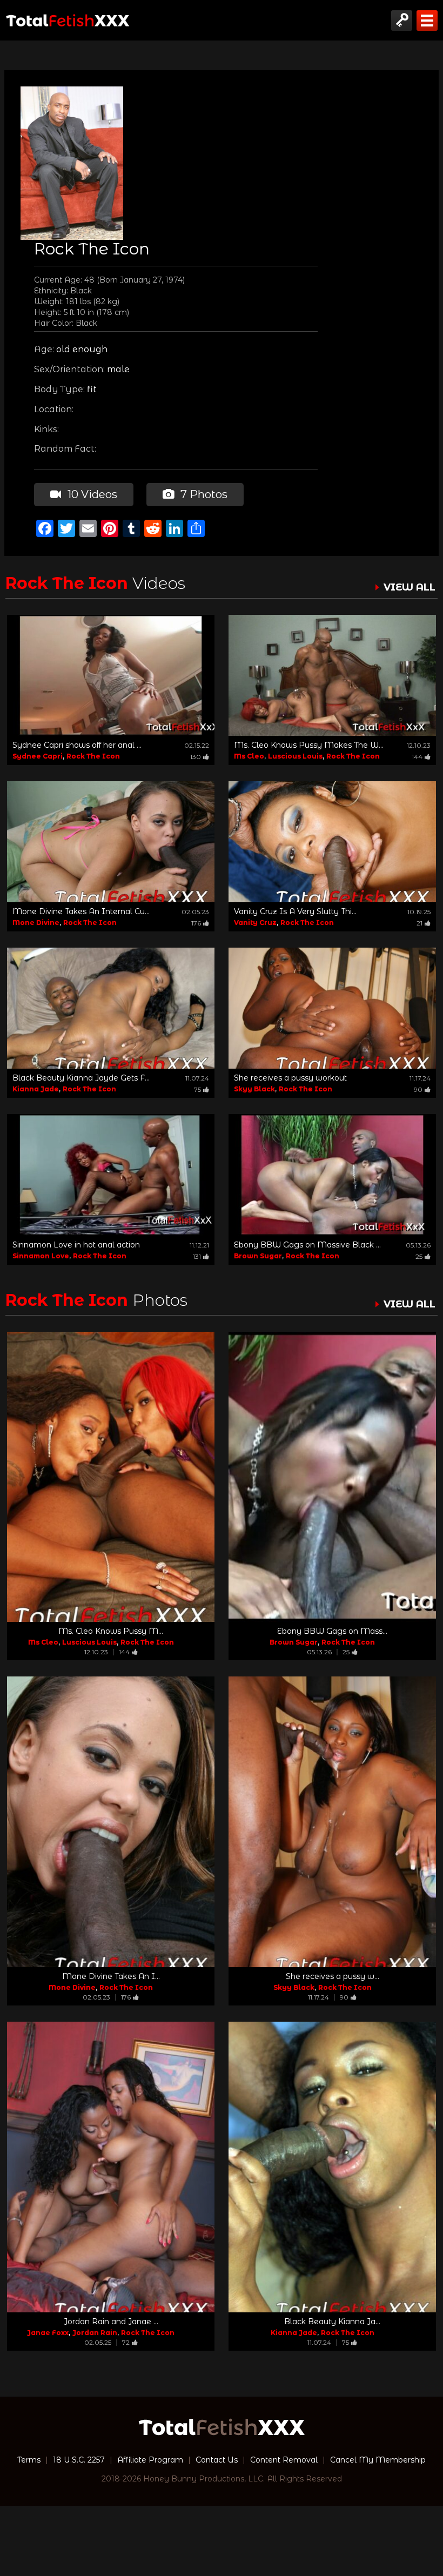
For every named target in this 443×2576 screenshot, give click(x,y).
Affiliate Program (150, 2460)
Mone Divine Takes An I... (111, 1976)
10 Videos (91, 494)
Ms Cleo (249, 756)
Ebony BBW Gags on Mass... (332, 1631)
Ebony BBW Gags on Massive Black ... (307, 1245)
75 (197, 1089)
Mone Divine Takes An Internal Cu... (81, 911)
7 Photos (203, 494)
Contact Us (217, 2460)
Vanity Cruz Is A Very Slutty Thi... (295, 911)
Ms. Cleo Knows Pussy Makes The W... (309, 745)
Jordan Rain (95, 2333)
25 (419, 1256)
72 (126, 2342)
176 (196, 923)
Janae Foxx (48, 2333)
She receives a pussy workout (290, 1078)
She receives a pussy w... (333, 1976)
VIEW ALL (410, 587)
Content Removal (284, 2460)
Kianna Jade (36, 1089)
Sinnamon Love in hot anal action (76, 1245)
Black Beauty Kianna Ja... (332, 2322)
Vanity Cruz (255, 923)
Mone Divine (36, 923)
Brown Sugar (258, 1256)
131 (197, 1256)
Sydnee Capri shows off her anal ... (77, 745)
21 (419, 923)
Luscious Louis (295, 756)
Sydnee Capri (38, 756)
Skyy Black (254, 1089)
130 (196, 757)
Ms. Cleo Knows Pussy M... (111, 1631)
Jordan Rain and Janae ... (111, 2322)
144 (417, 757)
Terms (29, 2460)
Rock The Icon (93, 756)
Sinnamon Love (41, 1256)
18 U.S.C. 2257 (79, 2460)
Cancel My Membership (378, 2460)
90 (418, 1089)
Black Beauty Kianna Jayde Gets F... (81, 1078)
